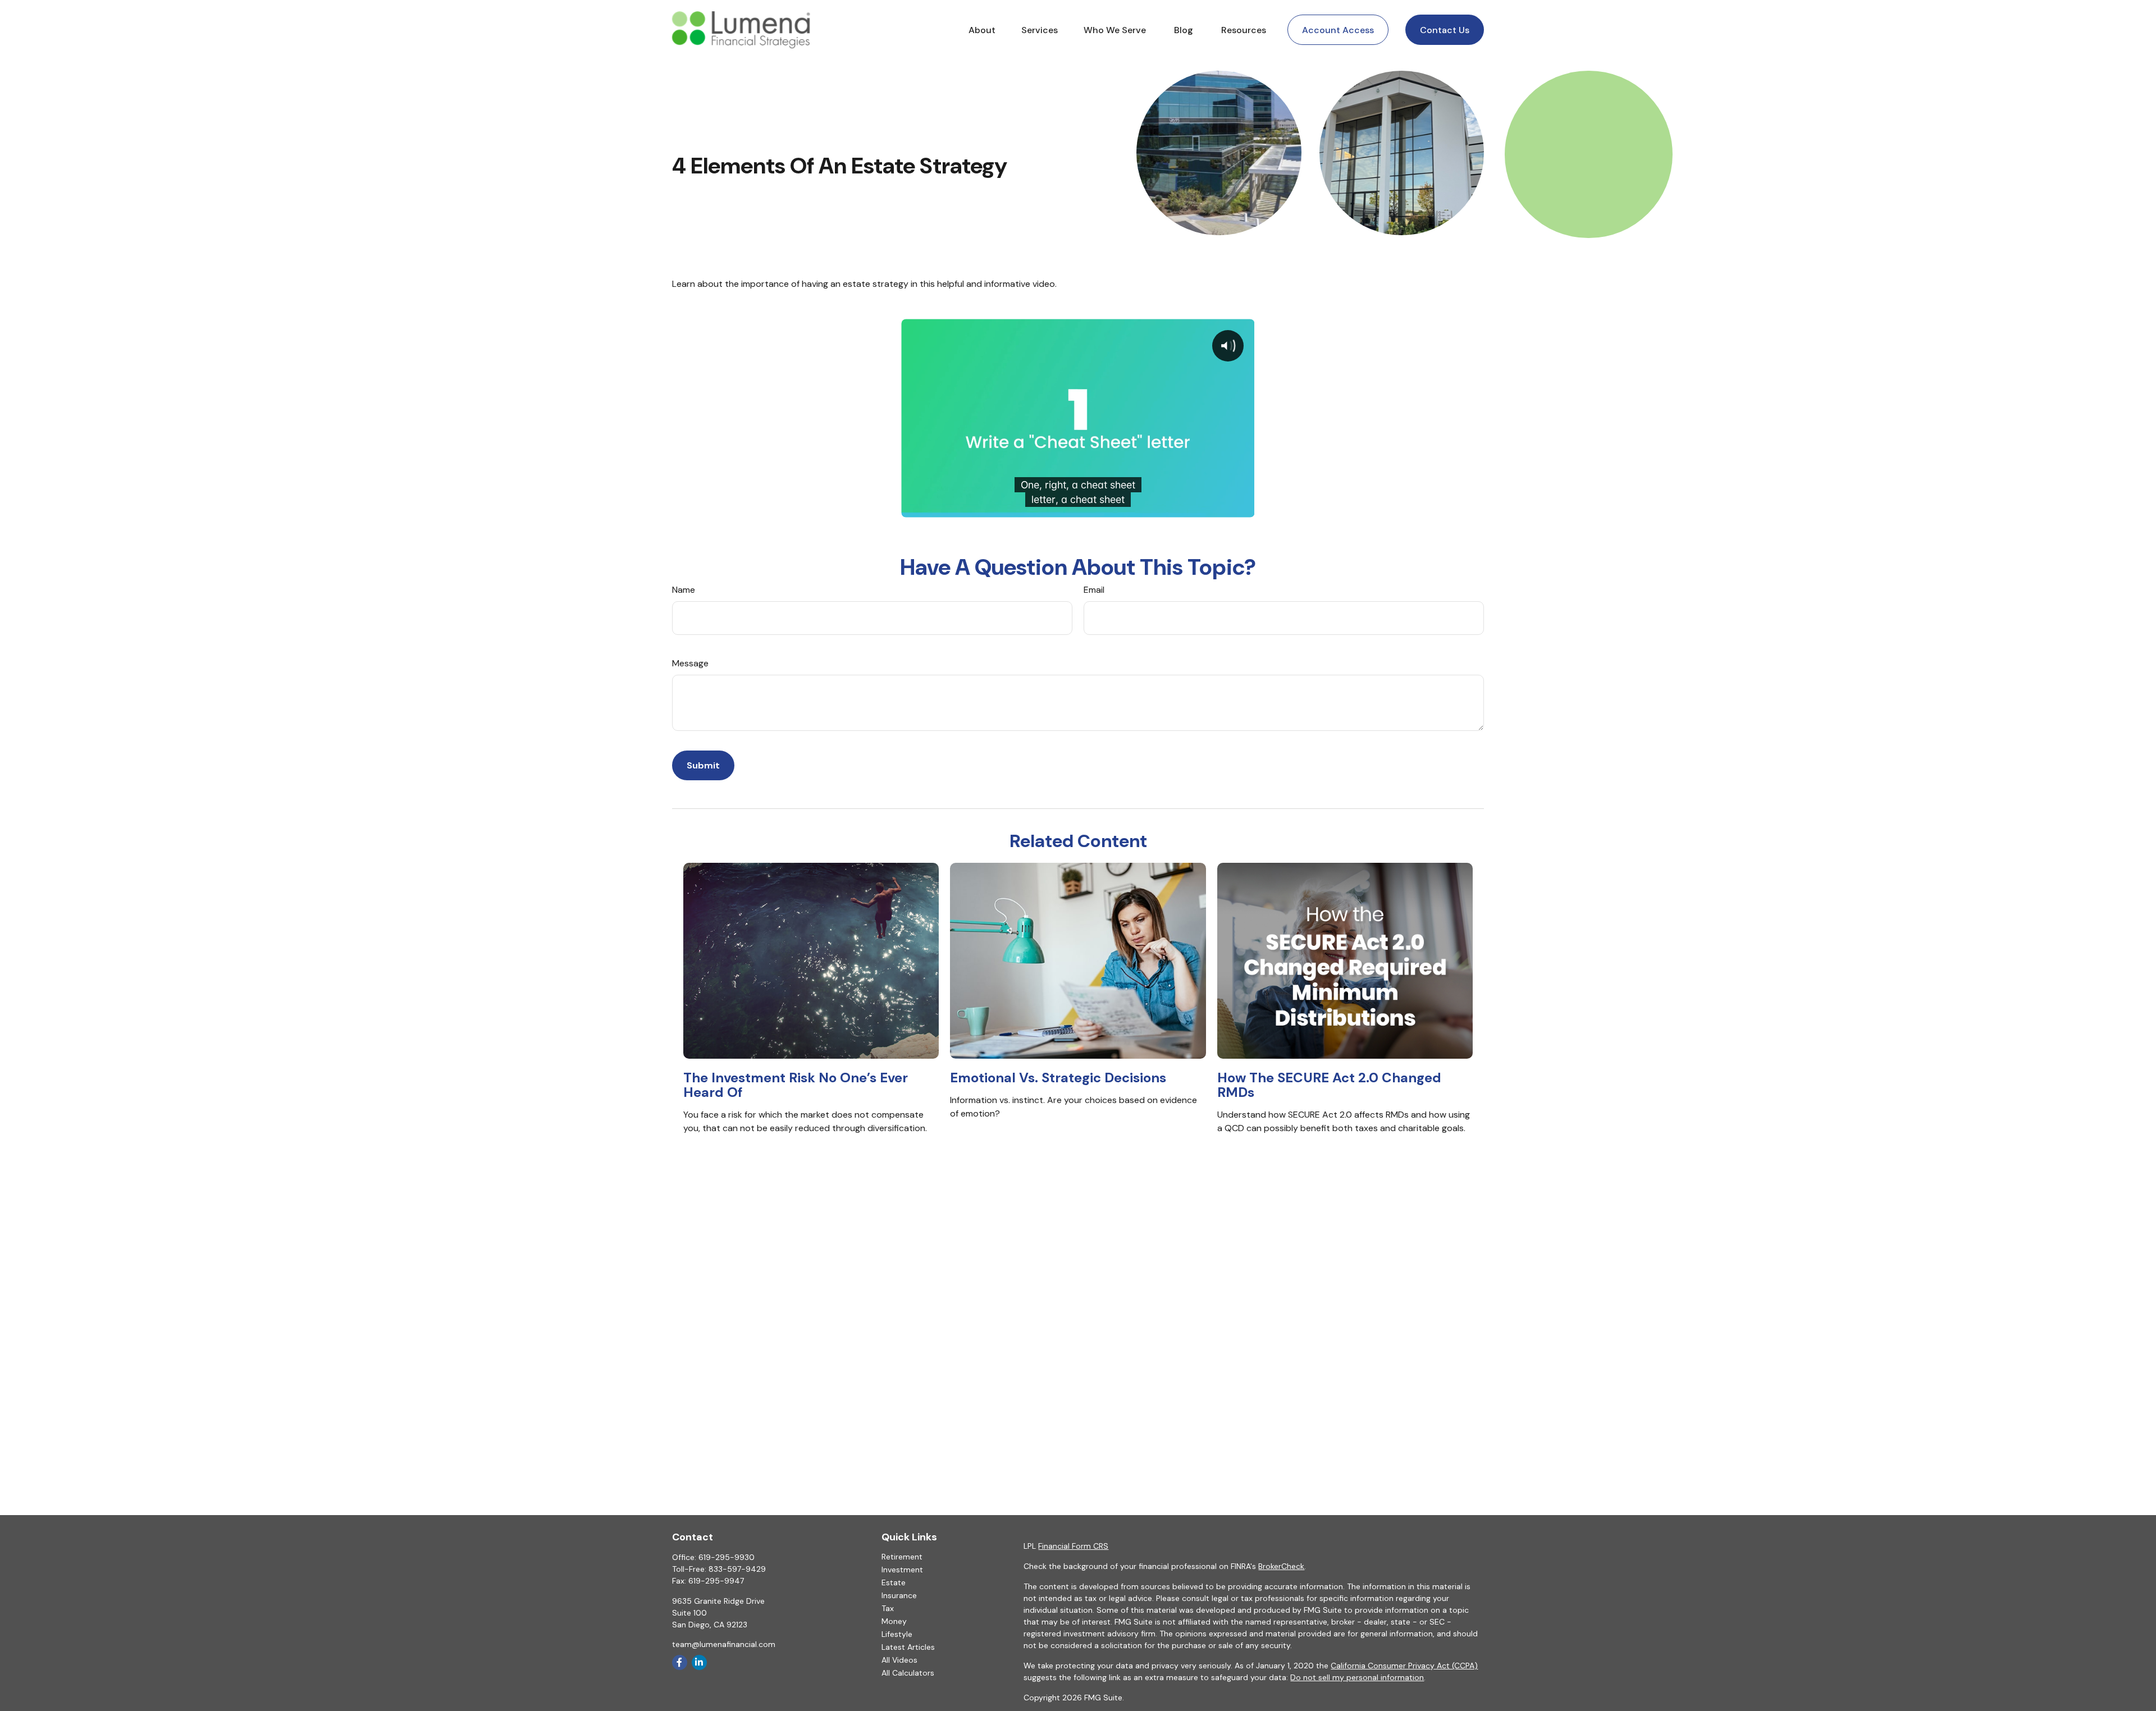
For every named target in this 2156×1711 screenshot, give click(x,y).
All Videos (899, 1660)
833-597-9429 (737, 1569)
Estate (894, 1582)
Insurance (899, 1595)
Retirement (902, 1557)
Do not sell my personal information (1357, 1677)
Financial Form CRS (1073, 1546)
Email (1094, 590)
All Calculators (908, 1673)
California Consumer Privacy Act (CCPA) (1404, 1666)
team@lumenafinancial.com (724, 1644)
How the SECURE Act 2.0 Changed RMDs (1329, 1085)
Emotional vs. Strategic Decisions (1058, 1078)
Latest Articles (908, 1647)
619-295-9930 (727, 1557)
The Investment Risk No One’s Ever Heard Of (796, 1085)
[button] (982, 30)
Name (684, 590)
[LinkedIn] (699, 1662)
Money (894, 1621)
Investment (902, 1570)
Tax (888, 1608)
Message (690, 663)
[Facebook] (680, 1662)
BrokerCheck (1281, 1566)
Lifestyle (897, 1634)
